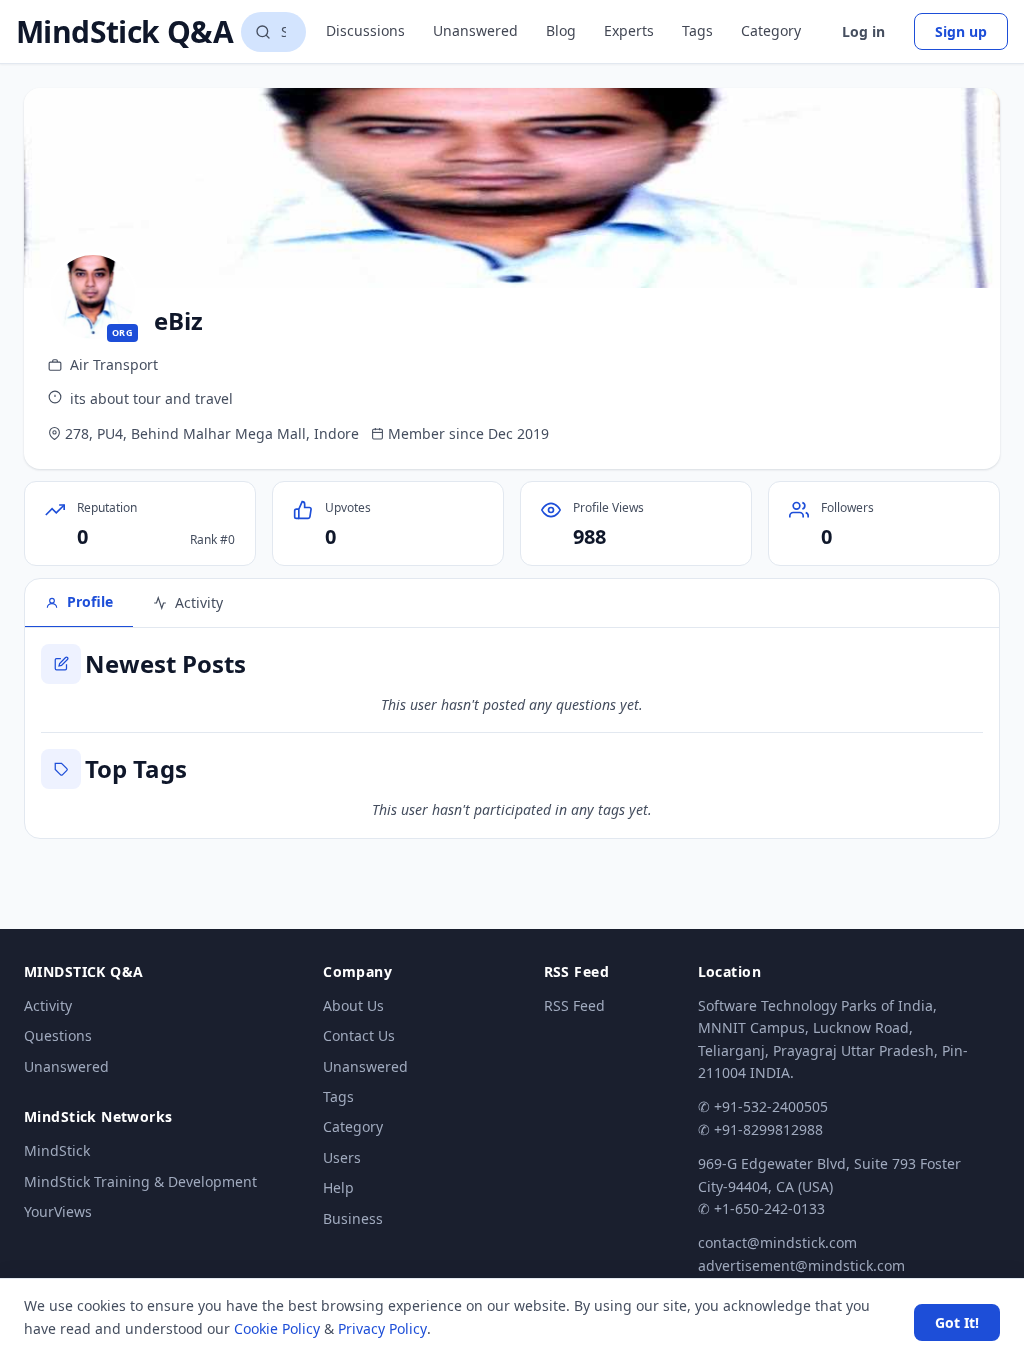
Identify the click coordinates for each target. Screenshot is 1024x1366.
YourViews (58, 1211)
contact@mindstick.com (777, 1242)
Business (353, 1218)
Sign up (961, 31)
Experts (629, 30)
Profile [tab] (90, 601)
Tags (697, 30)
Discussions (365, 30)
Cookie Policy (277, 1328)
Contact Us (359, 1035)
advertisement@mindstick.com (801, 1265)
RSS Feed (574, 1005)
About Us (353, 1005)
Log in (863, 31)
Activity (48, 1005)
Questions (58, 1035)
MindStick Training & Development (140, 1181)
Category (771, 30)
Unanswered (475, 30)
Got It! (957, 1322)
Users (342, 1157)
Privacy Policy (382, 1328)
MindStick (57, 1150)
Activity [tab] (199, 602)
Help (338, 1187)
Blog (561, 30)
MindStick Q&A (124, 32)
